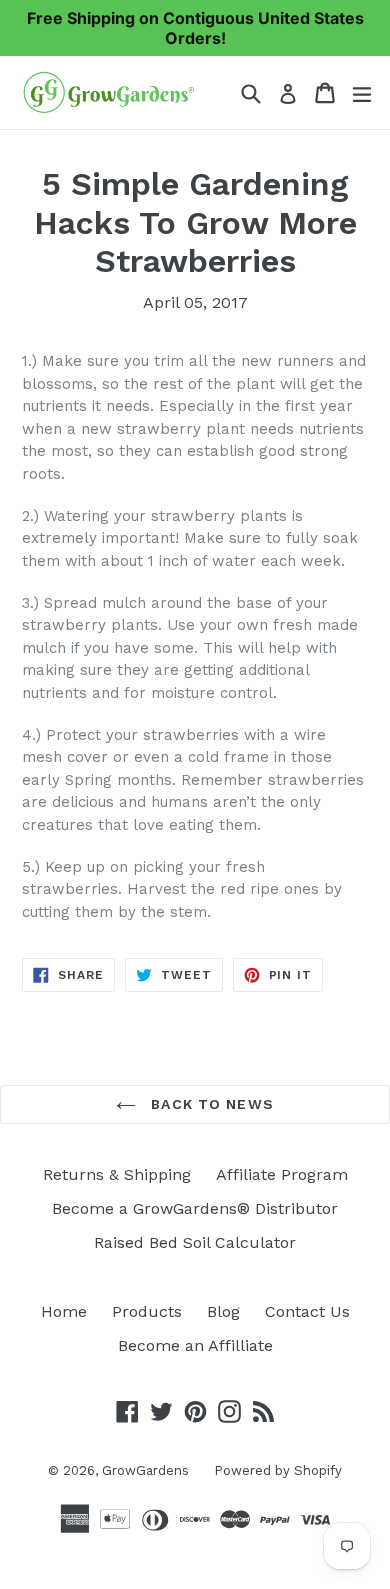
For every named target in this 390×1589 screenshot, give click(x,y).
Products (147, 1311)
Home (64, 1311)
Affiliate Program (282, 1174)
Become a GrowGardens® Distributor (195, 1208)
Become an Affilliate (195, 1345)
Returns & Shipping (117, 1174)
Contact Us (307, 1311)
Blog (223, 1311)
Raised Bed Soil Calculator (195, 1242)
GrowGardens (145, 1470)
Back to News (210, 1104)
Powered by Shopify (278, 1470)
